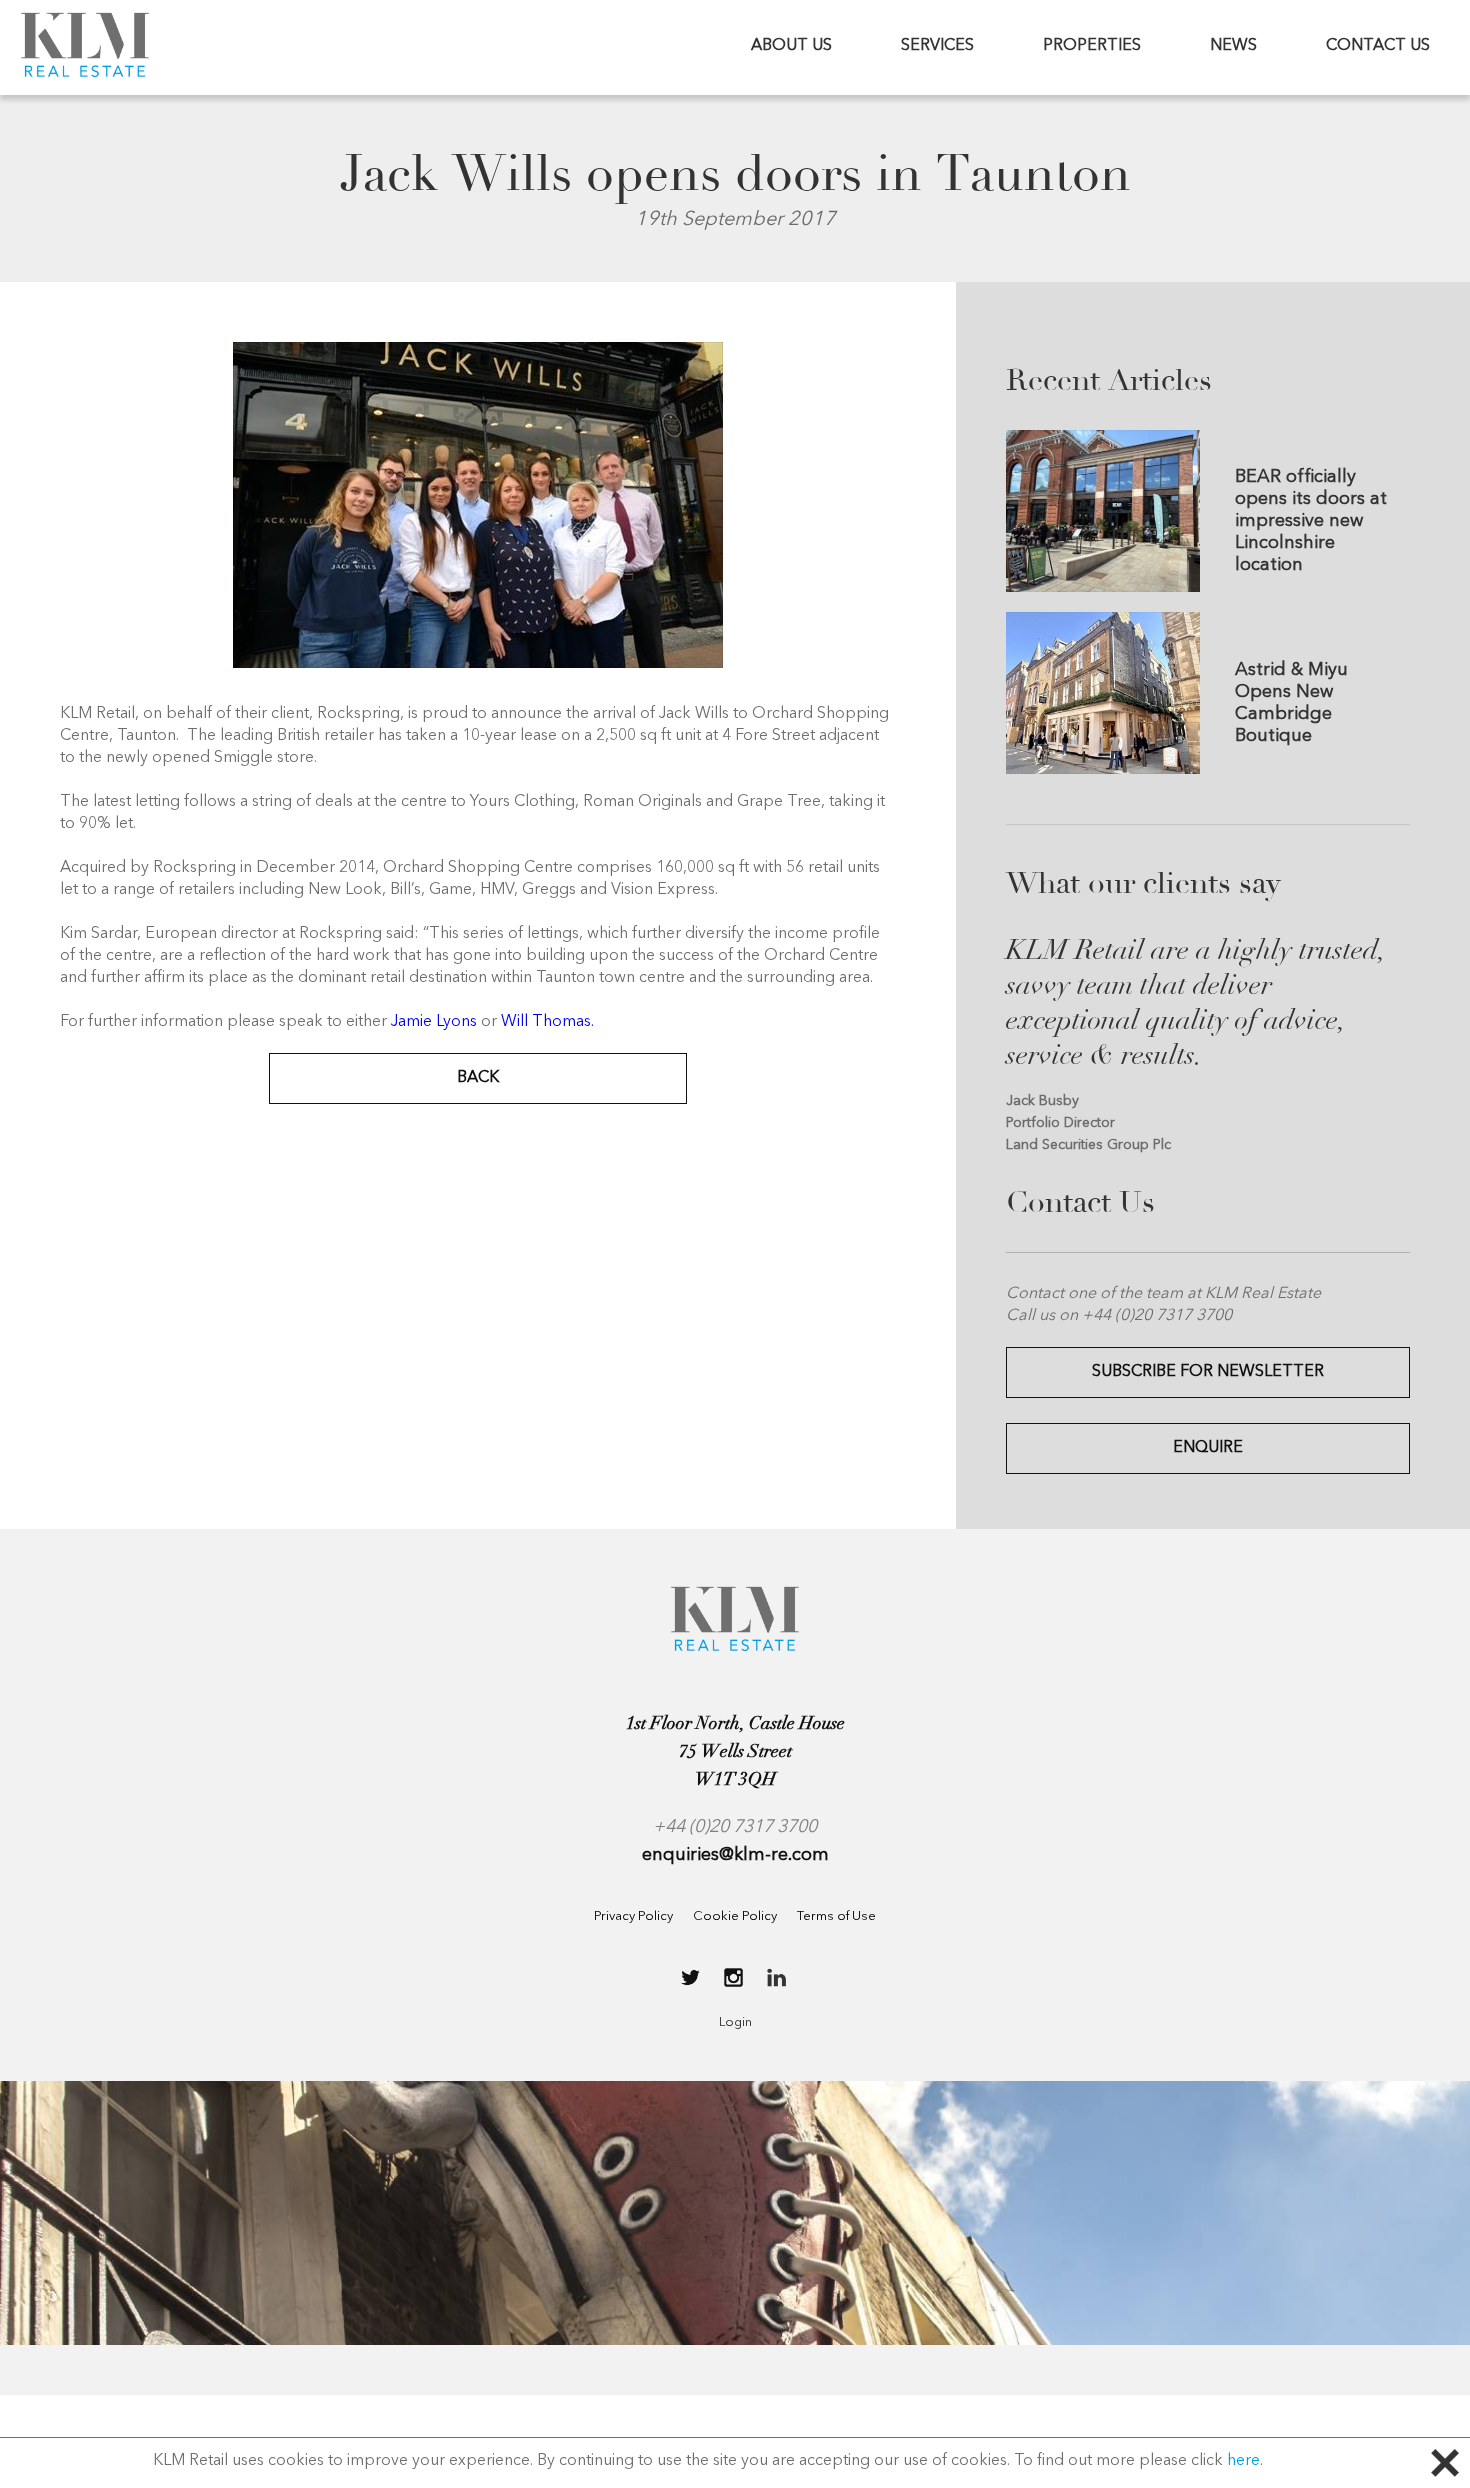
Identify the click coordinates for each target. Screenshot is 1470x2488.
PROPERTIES (1092, 46)
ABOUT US (791, 46)
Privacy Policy (633, 1916)
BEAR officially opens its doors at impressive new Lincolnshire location (1311, 521)
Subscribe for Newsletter (1208, 1372)
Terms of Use (836, 1916)
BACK (478, 1078)
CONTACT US (1378, 46)
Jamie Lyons (434, 1022)
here (1243, 2461)
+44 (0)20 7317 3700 (735, 1827)
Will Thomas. (547, 1022)
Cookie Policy (735, 1916)
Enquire (1208, 1448)
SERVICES (937, 46)
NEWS (1233, 46)
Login (735, 2022)
